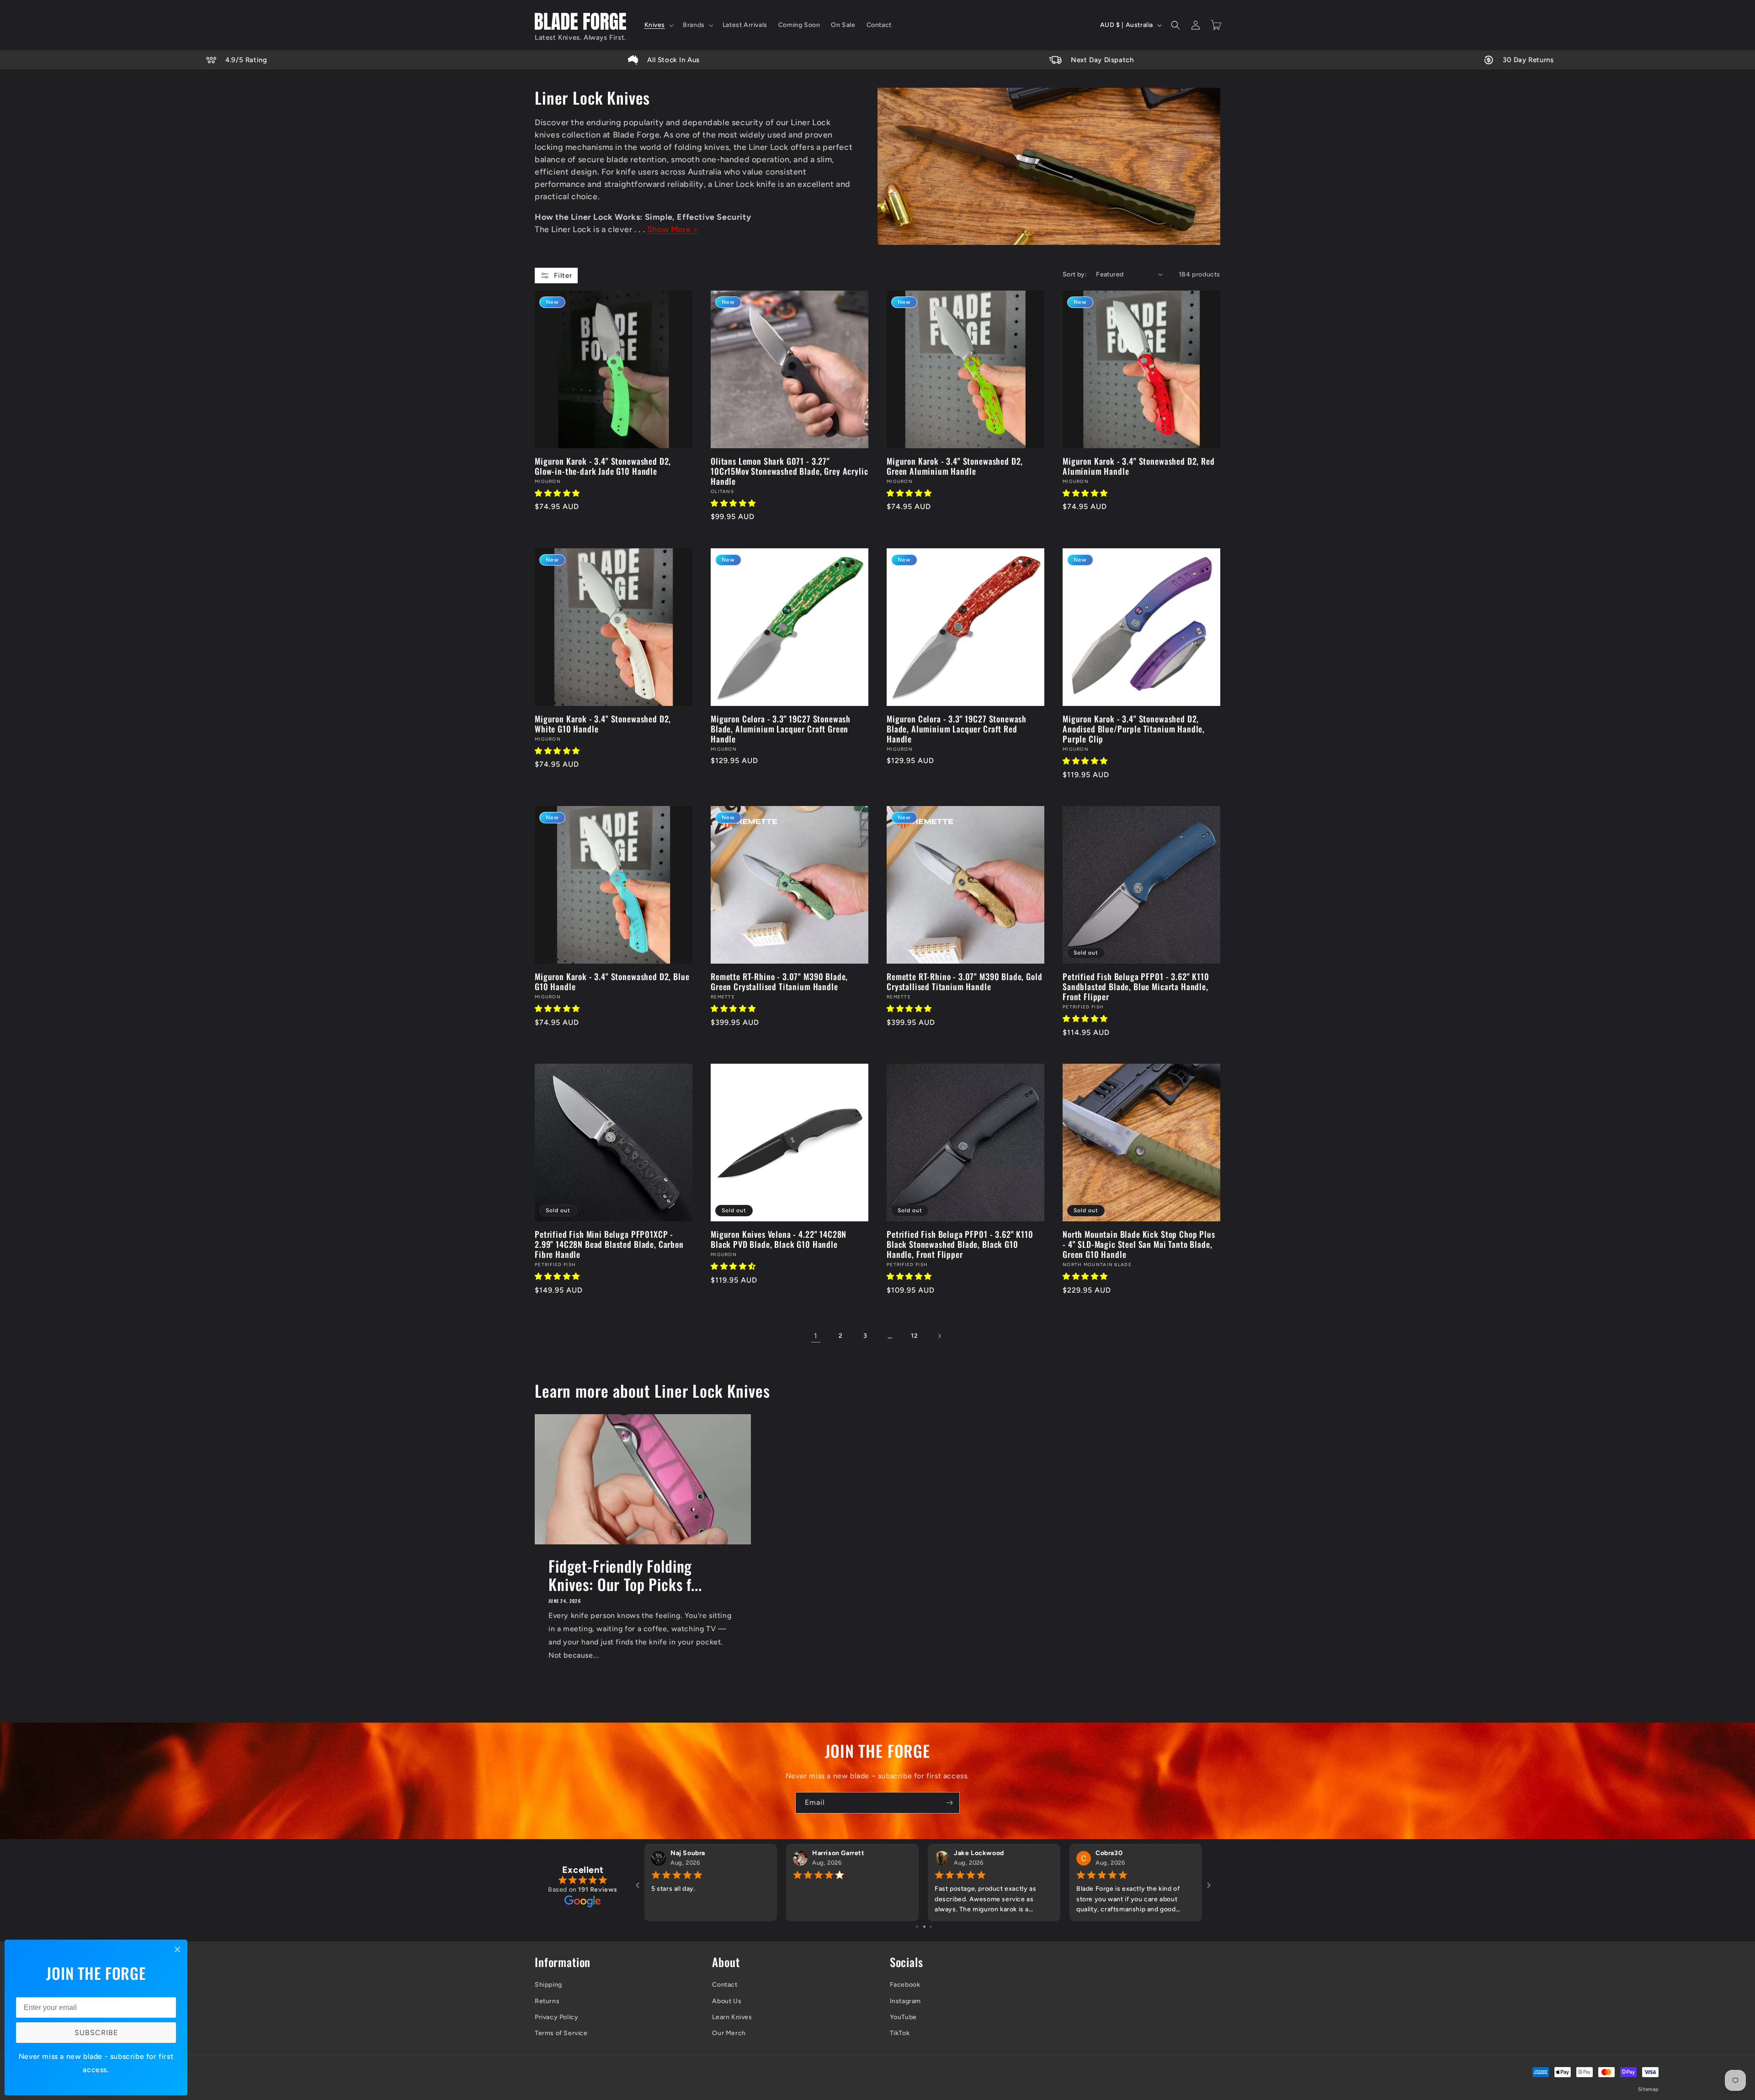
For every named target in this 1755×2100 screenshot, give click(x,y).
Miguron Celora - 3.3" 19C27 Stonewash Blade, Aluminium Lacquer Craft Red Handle (957, 729)
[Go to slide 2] (924, 1927)
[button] (658, 25)
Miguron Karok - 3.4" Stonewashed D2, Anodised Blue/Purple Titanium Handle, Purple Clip (1134, 729)
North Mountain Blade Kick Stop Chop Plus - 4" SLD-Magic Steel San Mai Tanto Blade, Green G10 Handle (1139, 1244)
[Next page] (939, 1336)
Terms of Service (561, 2033)
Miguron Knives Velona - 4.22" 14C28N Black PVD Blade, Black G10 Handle (779, 1239)
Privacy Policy (556, 2017)
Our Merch (729, 2033)
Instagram (905, 2001)
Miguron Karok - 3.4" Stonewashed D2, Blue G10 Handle (612, 981)
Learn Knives (732, 2017)
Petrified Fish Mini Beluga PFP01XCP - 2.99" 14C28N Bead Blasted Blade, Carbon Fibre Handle (609, 1244)
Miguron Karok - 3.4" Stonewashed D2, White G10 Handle (603, 724)
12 (914, 1336)
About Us (727, 2001)
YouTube (903, 2017)
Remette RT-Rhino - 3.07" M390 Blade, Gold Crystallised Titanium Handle (964, 981)
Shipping (548, 1985)
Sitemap (1649, 2089)
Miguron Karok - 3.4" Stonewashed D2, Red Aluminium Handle (1139, 466)
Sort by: (1075, 274)
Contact (725, 1985)
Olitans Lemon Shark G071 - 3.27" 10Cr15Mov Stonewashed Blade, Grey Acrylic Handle (789, 471)
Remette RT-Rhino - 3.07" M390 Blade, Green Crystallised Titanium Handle (779, 981)
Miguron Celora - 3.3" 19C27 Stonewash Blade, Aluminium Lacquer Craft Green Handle (781, 729)
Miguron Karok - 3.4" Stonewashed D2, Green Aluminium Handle (955, 466)
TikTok (900, 2033)
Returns (547, 2001)
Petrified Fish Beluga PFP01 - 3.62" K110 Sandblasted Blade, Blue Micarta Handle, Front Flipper (1136, 986)
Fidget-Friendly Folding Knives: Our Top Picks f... (625, 1575)
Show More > (673, 229)
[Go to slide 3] (931, 1927)
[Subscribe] (949, 1803)
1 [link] (816, 1336)
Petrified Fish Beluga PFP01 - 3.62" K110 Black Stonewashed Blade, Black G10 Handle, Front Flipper (960, 1244)
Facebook (905, 1985)
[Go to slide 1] (917, 1927)
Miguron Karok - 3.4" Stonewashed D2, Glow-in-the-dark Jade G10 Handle (603, 466)
